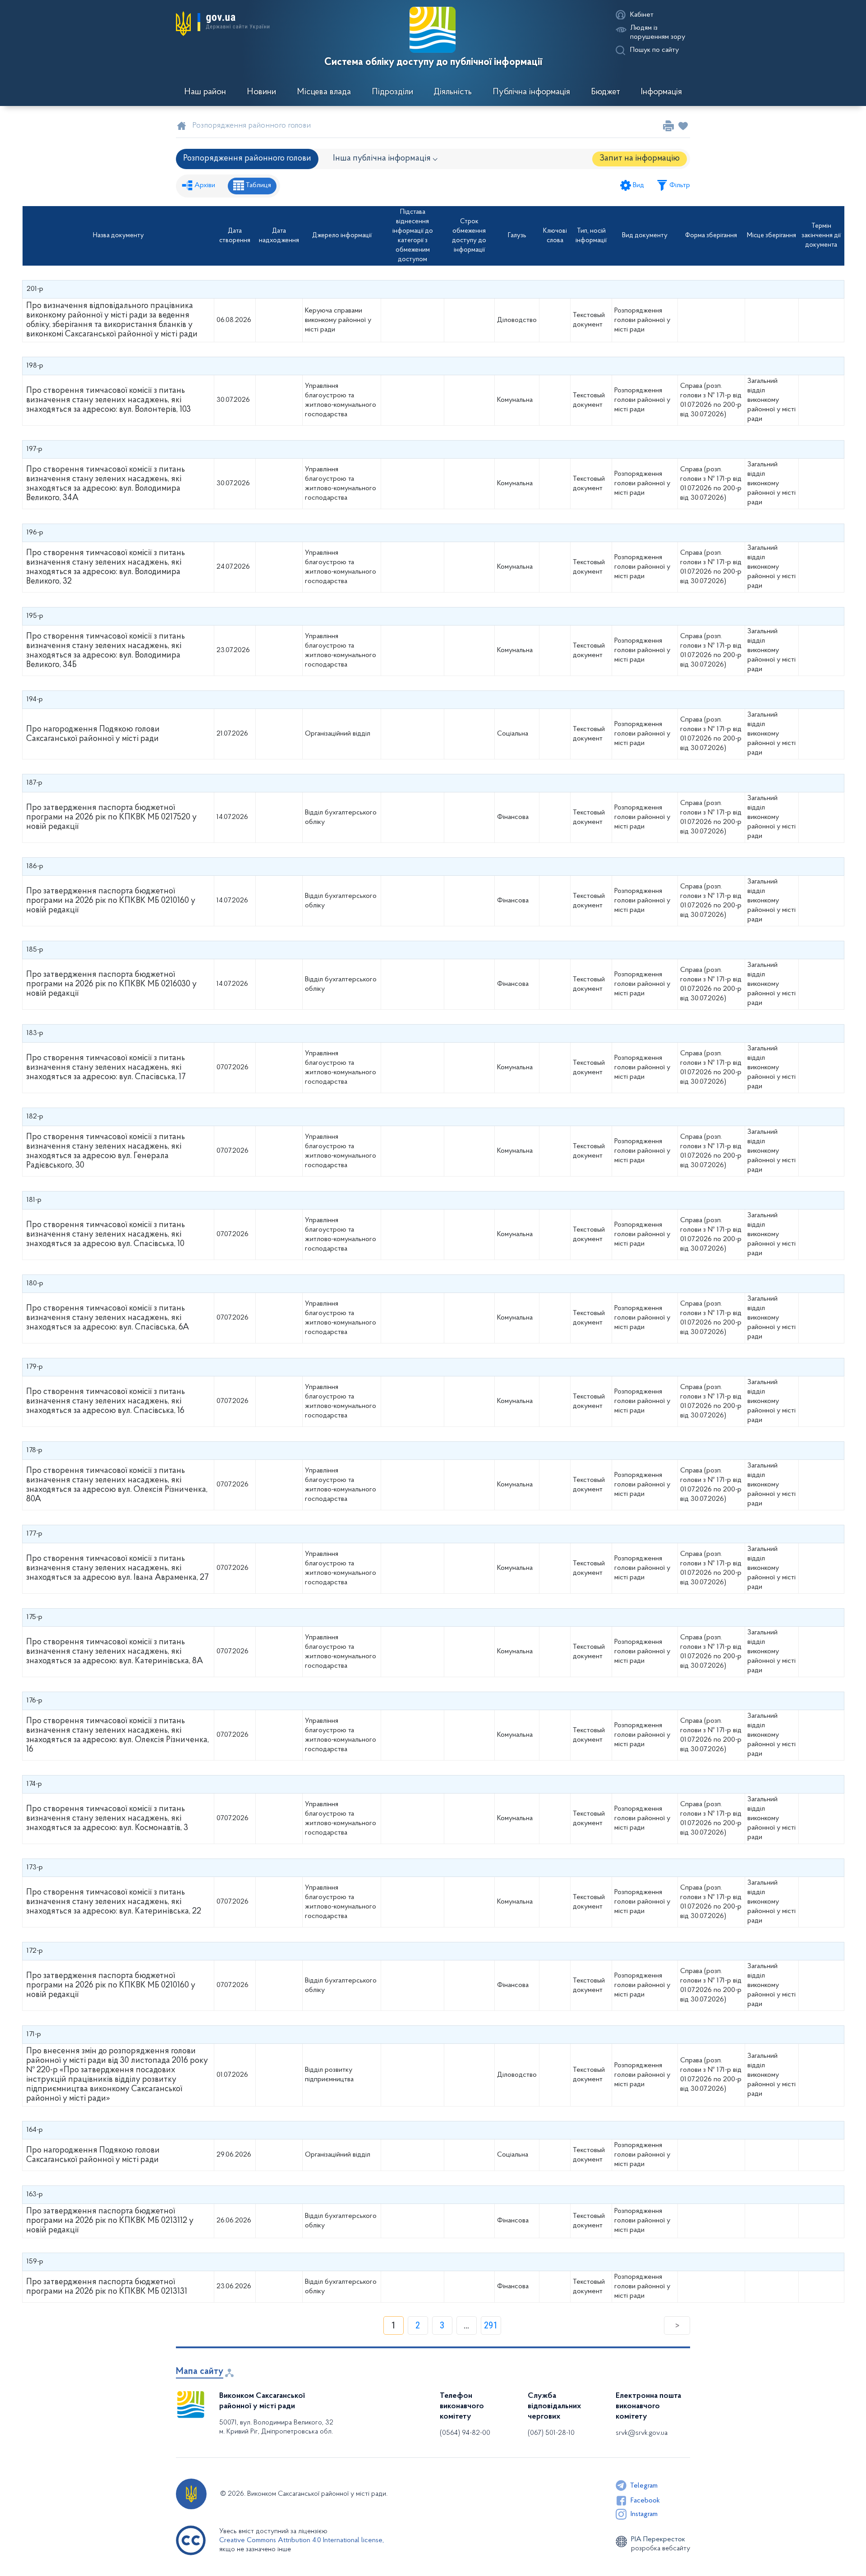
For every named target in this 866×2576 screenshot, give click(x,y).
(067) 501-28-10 (551, 2433)
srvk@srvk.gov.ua (642, 2433)
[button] (223, 23)
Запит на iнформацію (640, 159)
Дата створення (235, 236)
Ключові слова (555, 236)
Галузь (517, 236)
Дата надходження (279, 236)
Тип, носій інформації (591, 236)
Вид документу (645, 236)
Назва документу (118, 236)
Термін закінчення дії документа (821, 236)
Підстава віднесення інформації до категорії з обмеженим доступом (413, 236)
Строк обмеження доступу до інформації (469, 236)
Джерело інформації (342, 236)
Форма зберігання (711, 236)
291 (491, 2325)
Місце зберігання (772, 236)
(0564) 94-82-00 (465, 2433)
